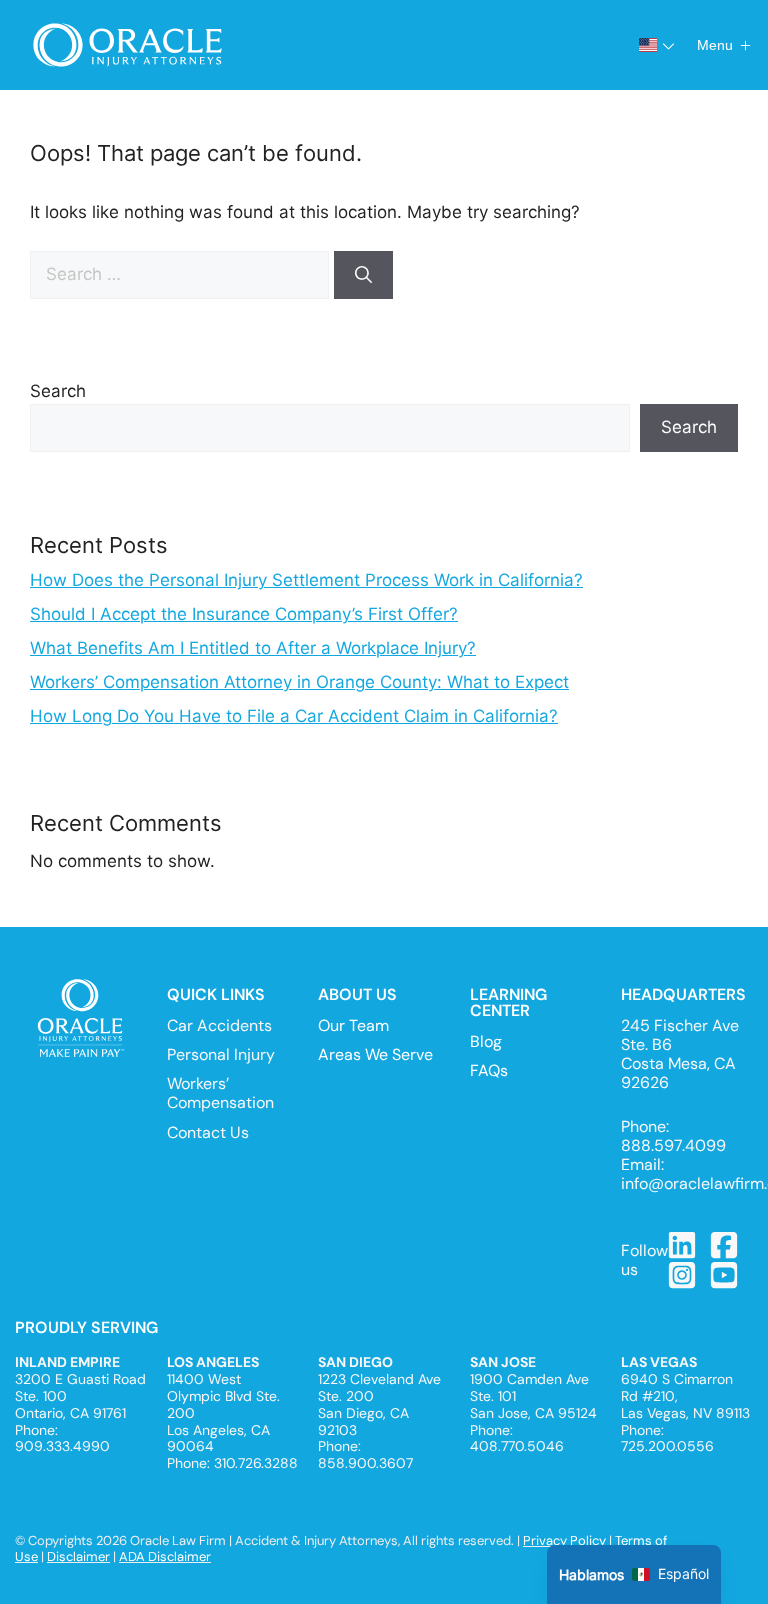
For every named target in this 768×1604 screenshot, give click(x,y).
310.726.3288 (256, 1463)
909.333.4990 (62, 1446)
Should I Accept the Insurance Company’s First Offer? (244, 614)
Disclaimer (78, 1556)
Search (58, 391)
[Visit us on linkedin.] (683, 1245)
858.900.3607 (365, 1463)
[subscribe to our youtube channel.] (725, 1275)
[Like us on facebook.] (725, 1245)
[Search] (363, 275)
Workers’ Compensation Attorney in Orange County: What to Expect (299, 682)
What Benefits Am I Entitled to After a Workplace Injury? (253, 648)
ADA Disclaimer (165, 1556)
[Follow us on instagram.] (683, 1275)
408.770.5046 (517, 1446)
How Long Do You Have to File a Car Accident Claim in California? (294, 716)
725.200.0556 (667, 1446)
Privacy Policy (564, 1540)
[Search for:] (182, 274)
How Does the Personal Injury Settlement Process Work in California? (306, 580)
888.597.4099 (673, 1145)
